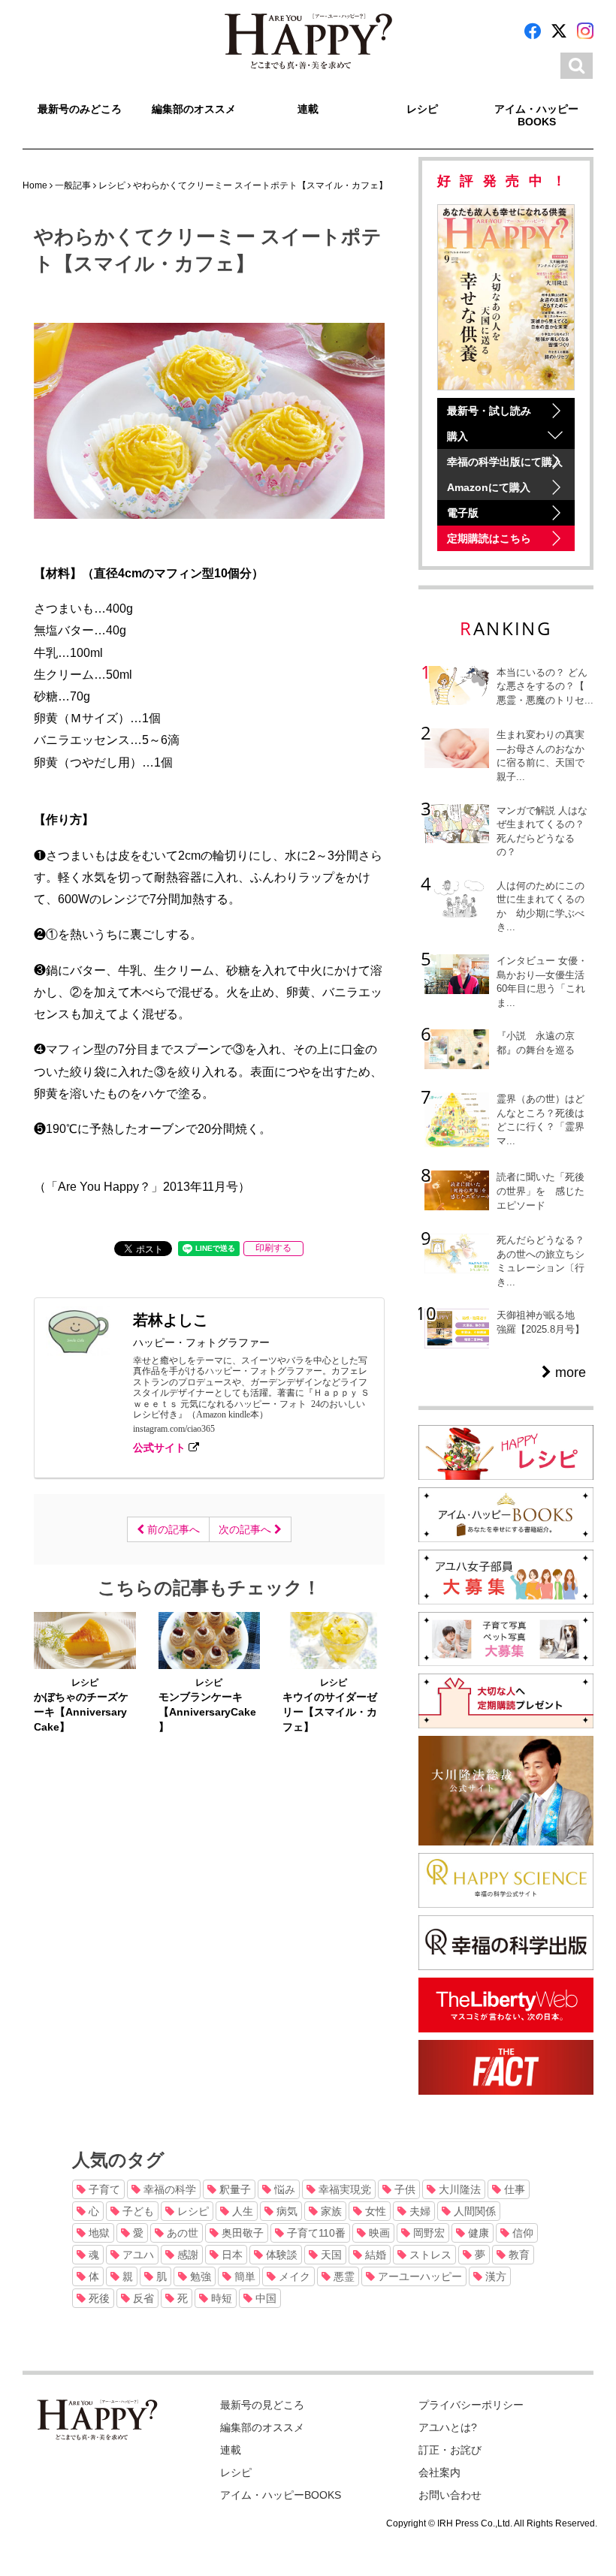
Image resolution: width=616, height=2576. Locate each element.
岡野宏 (427, 2233)
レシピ (422, 109)
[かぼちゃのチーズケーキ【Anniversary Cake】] (85, 1639)
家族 (330, 2211)
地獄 (98, 2233)
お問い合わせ (450, 2495)
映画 (378, 2233)
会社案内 (439, 2472)
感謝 (186, 2255)
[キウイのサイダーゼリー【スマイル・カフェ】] (334, 1639)
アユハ (137, 2255)
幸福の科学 (168, 2189)
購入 (457, 436)
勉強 (199, 2276)
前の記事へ (172, 1529)
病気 (285, 2211)
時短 (220, 2298)
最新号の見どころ (262, 2405)
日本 (231, 2255)
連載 (308, 109)
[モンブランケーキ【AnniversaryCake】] (210, 1639)
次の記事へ (246, 1529)
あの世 (181, 2233)
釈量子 (234, 2189)
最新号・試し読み (489, 411)
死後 (98, 2298)
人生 (241, 2211)
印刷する (273, 1248)
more (569, 1372)
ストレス (429, 2255)
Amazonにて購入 (489, 487)
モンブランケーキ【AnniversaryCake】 (207, 1712)
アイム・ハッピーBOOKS (536, 115)
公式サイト (159, 1448)
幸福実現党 (343, 2189)
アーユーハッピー (418, 2276)
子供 (403, 2189)
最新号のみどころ (80, 109)
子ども (137, 2211)
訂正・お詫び (450, 2450)
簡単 (243, 2276)
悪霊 (343, 2276)
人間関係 (473, 2211)
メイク (293, 2276)
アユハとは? (448, 2427)
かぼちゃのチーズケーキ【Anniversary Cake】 (81, 1712)
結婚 (374, 2255)
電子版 (463, 513)
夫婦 (418, 2211)
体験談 (280, 2255)
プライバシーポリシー (471, 2405)
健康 (477, 2233)
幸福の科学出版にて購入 (505, 462)
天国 (330, 2255)
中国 (264, 2298)
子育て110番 (315, 2233)
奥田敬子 (241, 2233)
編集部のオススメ (194, 109)
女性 (374, 2211)
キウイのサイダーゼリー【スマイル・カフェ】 (330, 1712)
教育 (518, 2255)
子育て (103, 2189)
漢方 (494, 2276)
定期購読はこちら (489, 538)
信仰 (521, 2233)
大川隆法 (458, 2189)
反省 (142, 2298)
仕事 (513, 2189)
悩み (283, 2189)
